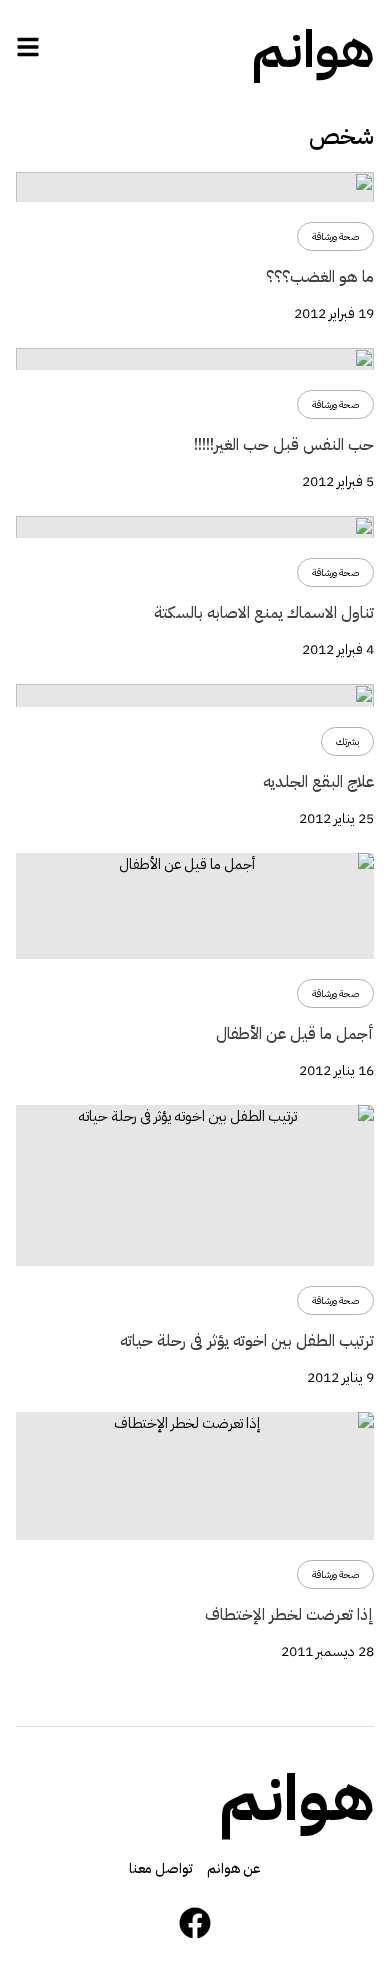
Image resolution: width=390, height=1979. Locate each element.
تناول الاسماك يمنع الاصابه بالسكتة (264, 613)
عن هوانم (234, 1868)
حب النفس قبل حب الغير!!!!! (284, 445)
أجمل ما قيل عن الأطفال (295, 1034)
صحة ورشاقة (335, 236)
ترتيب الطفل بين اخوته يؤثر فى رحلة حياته (247, 1341)
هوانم (313, 50)
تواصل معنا (161, 1868)
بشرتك (347, 741)
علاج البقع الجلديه (318, 782)
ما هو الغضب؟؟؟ (320, 277)
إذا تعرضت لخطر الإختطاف (289, 1615)
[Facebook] (195, 1923)
